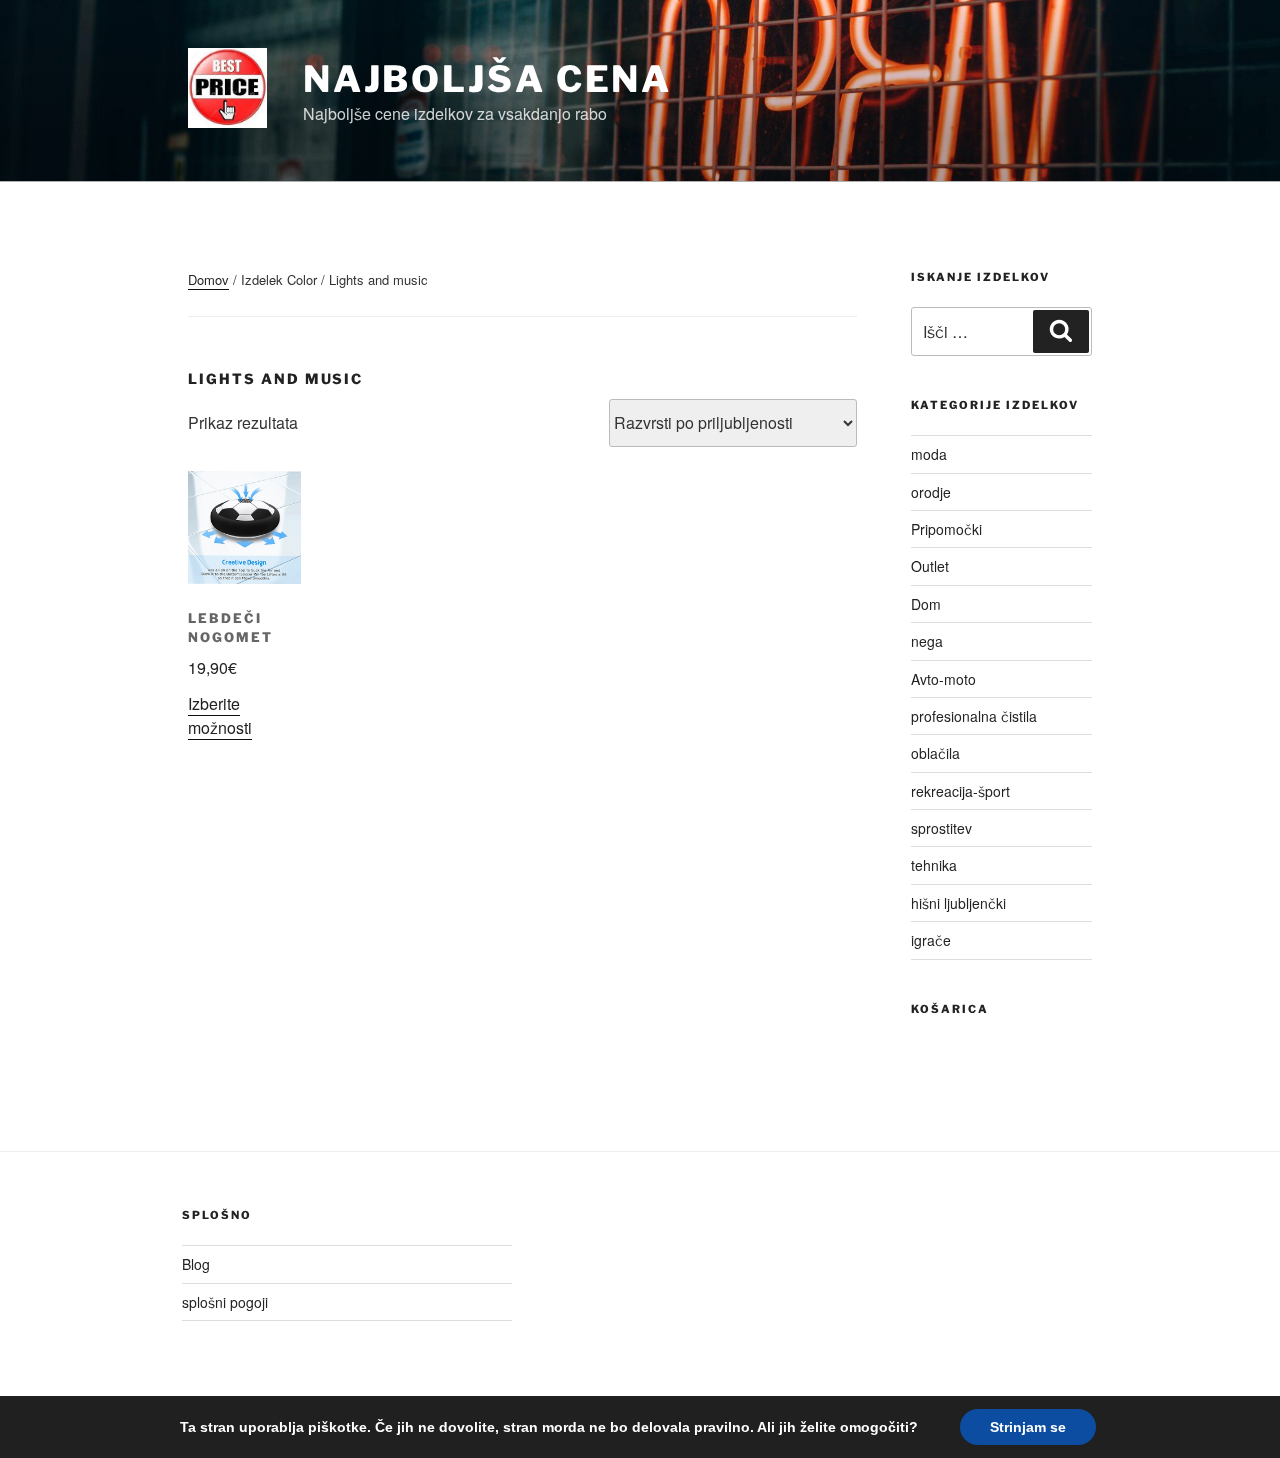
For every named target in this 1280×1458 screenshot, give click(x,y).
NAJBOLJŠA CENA (487, 79)
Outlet (930, 566)
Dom (926, 604)
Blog (196, 1264)
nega (927, 641)
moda (929, 454)
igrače (931, 940)
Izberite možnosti (220, 715)
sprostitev (941, 828)
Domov (208, 279)
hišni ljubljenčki (958, 903)
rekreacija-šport (960, 791)
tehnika (934, 865)
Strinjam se (1028, 1427)
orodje (931, 492)
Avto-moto (943, 679)
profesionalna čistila (974, 716)
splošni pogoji (225, 1302)
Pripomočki (946, 529)
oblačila (935, 753)
